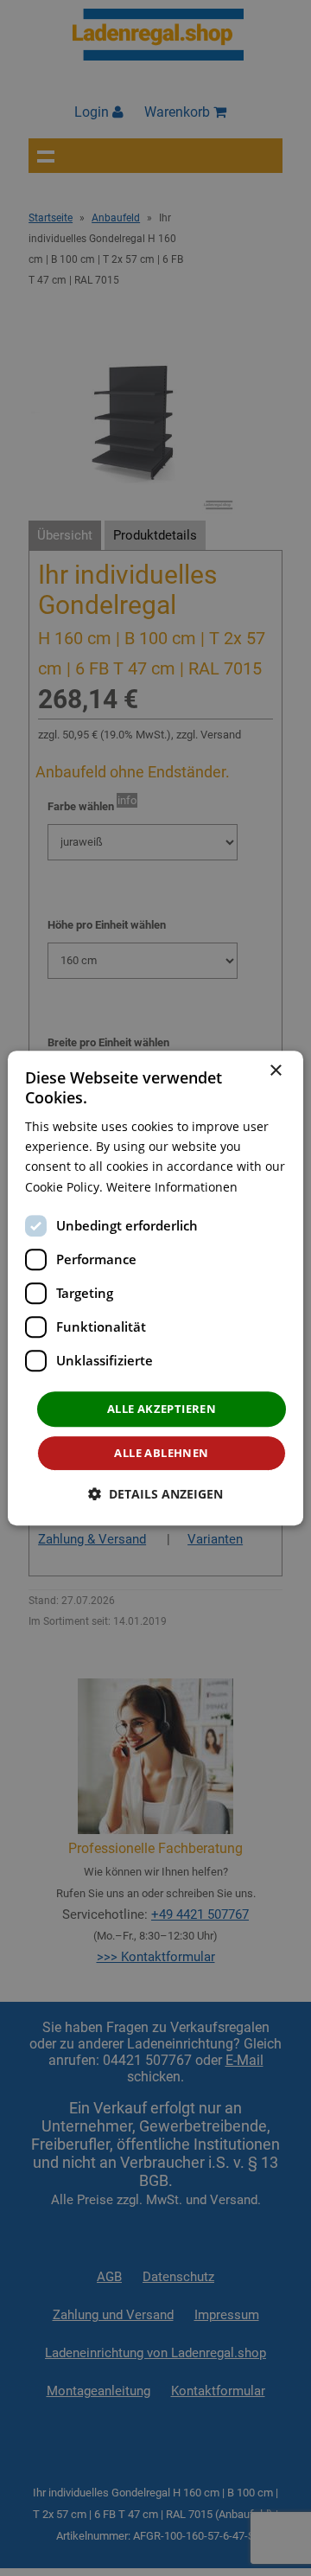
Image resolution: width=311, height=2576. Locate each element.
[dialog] (155, 1288)
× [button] (275, 1071)
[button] (155, 1494)
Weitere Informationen (172, 1187)
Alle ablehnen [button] (161, 1453)
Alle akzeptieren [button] (162, 1409)
